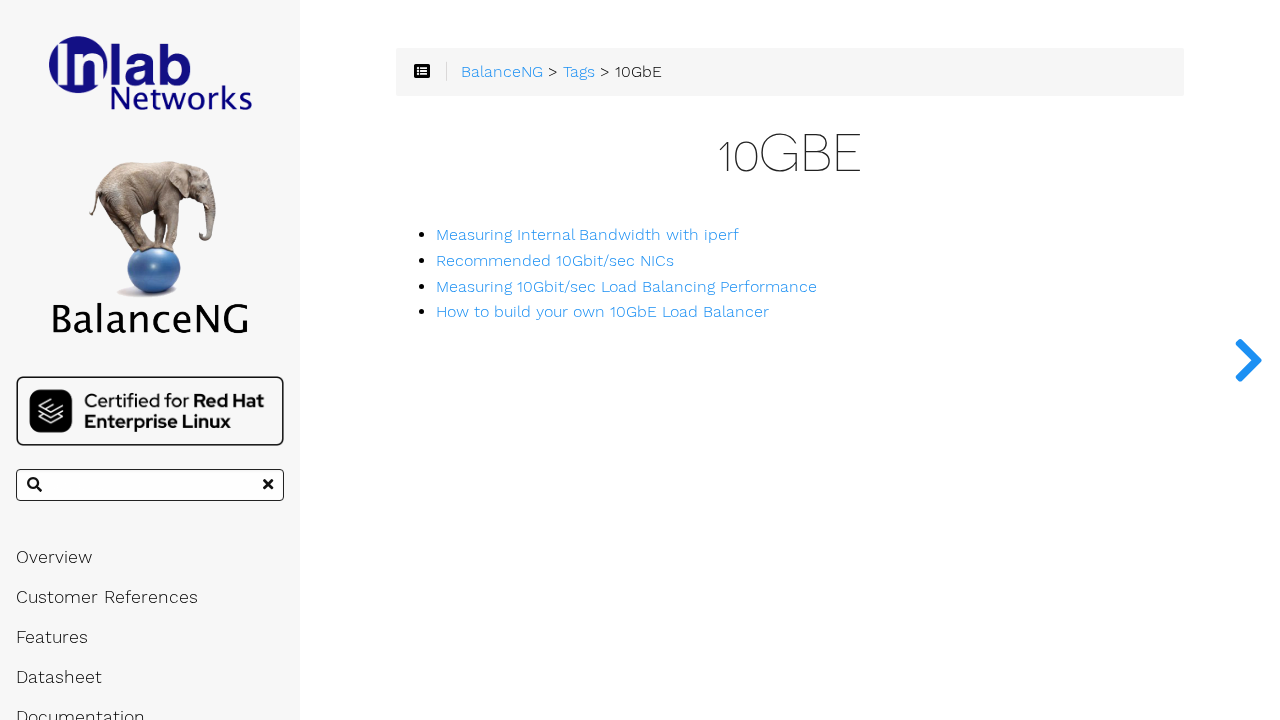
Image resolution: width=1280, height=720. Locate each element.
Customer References (107, 597)
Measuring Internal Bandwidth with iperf (587, 235)
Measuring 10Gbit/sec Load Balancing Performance (626, 287)
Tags (579, 72)
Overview (54, 557)
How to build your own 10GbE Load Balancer (602, 312)
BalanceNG (502, 72)
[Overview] (1248, 360)
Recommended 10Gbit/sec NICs (555, 261)
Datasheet (59, 677)
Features (52, 637)
